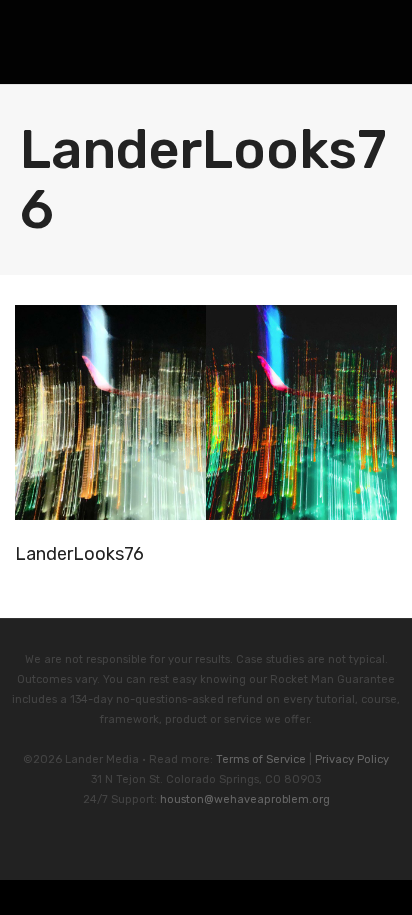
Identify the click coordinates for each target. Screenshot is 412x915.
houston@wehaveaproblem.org (245, 799)
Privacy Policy (352, 759)
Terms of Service (261, 759)
